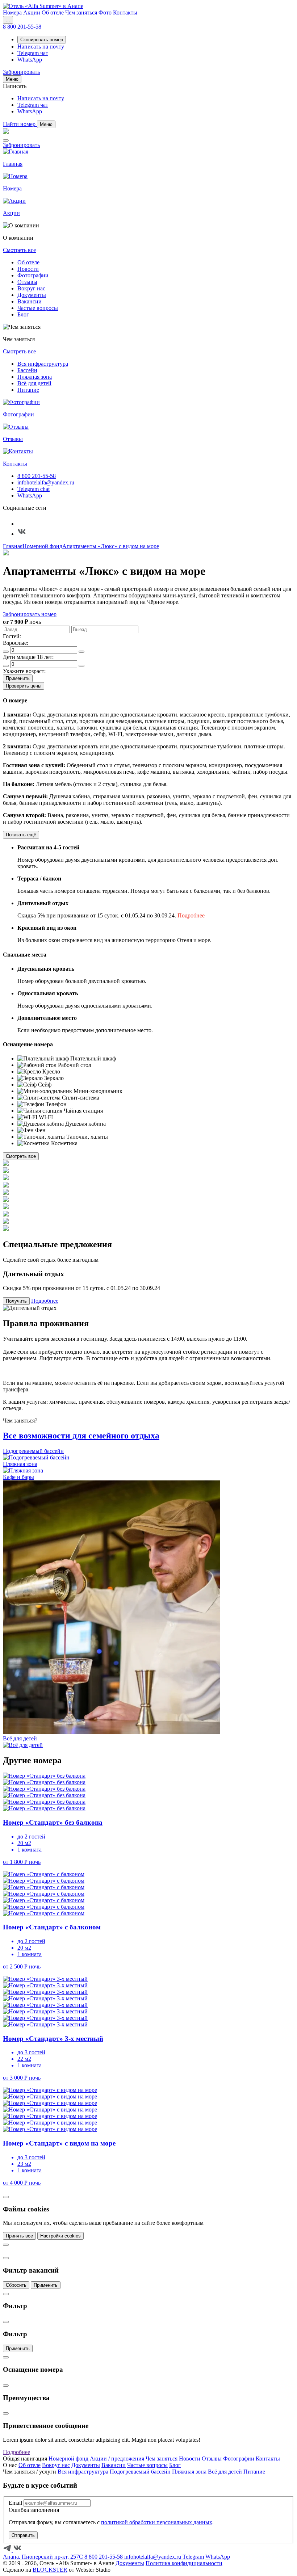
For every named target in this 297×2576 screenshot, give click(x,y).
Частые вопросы (38, 308)
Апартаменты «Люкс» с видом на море (111, 546)
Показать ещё (21, 835)
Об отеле (28, 262)
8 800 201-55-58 (37, 476)
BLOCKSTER (50, 2570)
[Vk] (22, 534)
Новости (28, 269)
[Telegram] (22, 524)
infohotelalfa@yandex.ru (46, 482)
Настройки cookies (60, 2236)
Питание (28, 390)
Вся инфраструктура (43, 364)
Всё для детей (34, 383)
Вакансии (30, 301)
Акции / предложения (117, 2459)
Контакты (268, 2459)
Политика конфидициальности (184, 2563)
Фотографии (33, 275)
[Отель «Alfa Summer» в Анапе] (43, 6)
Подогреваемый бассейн (140, 2472)
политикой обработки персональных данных (157, 2522)
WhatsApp (30, 495)
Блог (23, 314)
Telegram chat (34, 489)
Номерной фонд (42, 546)
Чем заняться (162, 2459)
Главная (13, 546)
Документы (32, 295)
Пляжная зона (35, 377)
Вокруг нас (31, 288)
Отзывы (27, 282)
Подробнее (191, 915)
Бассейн (27, 370)
